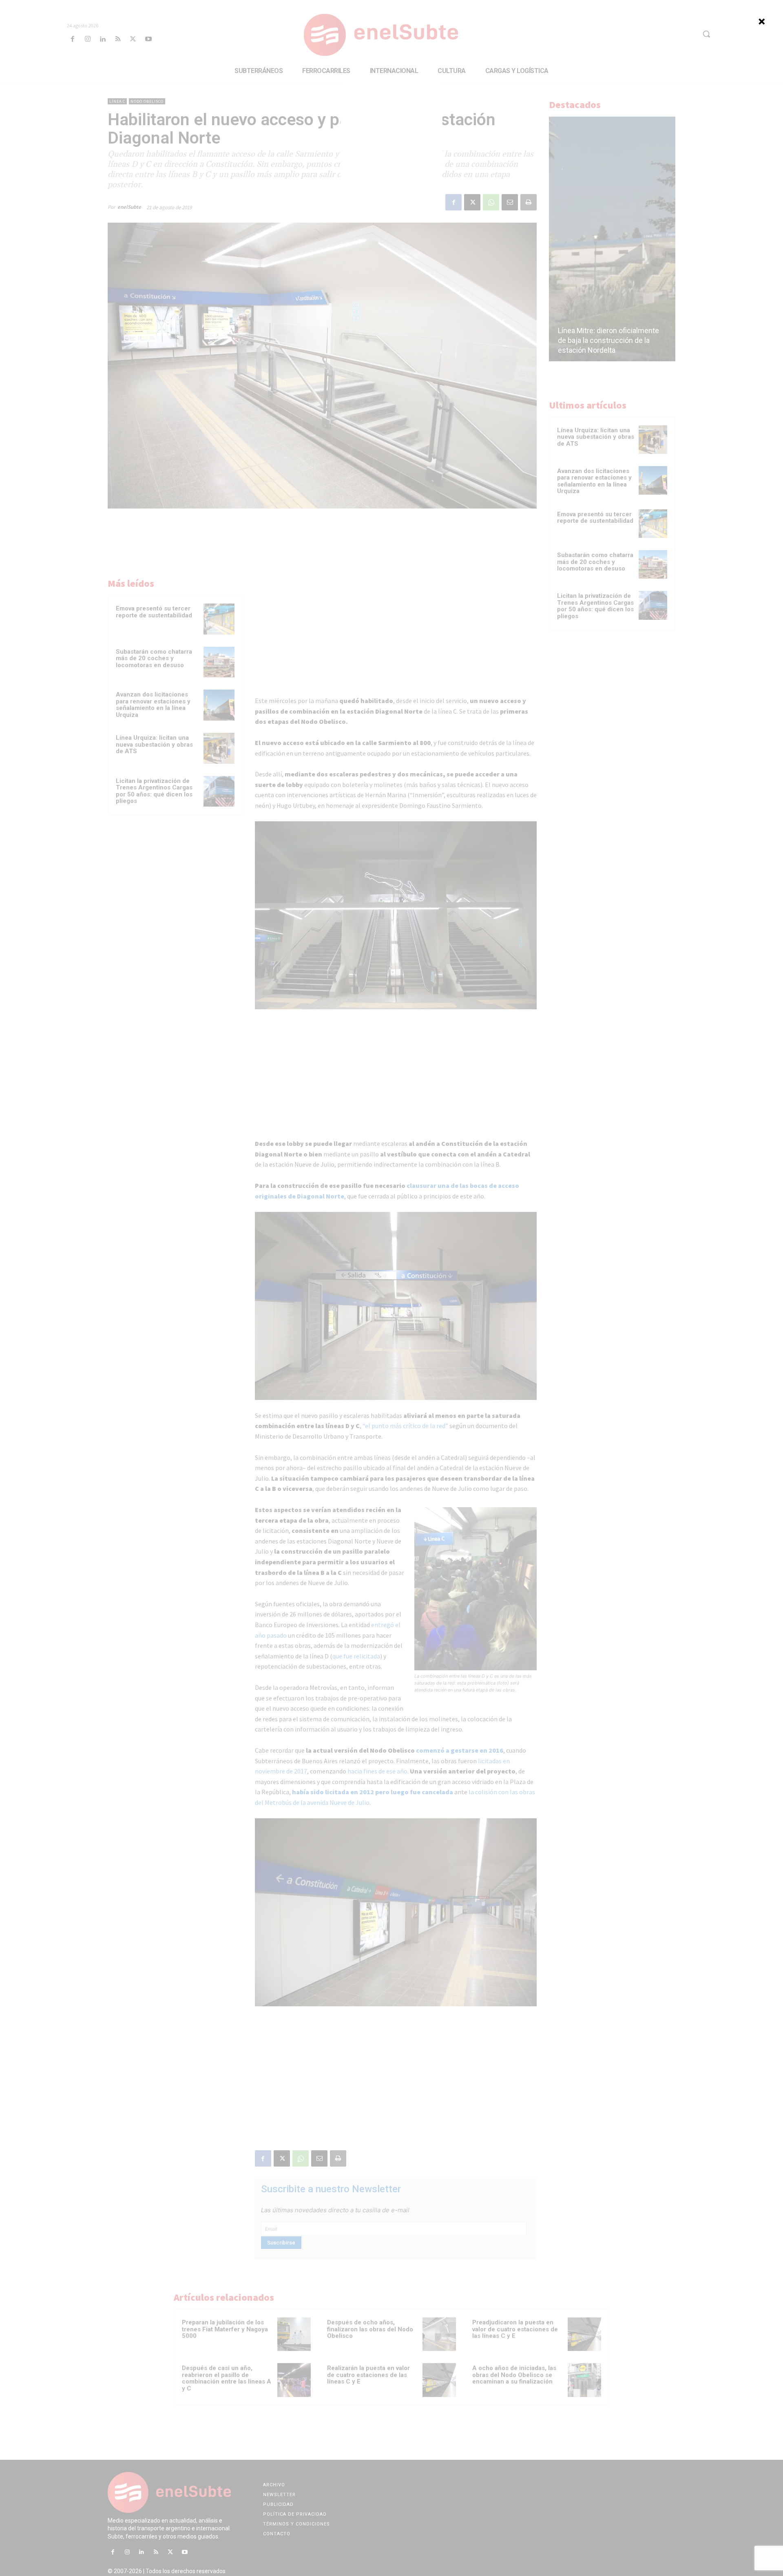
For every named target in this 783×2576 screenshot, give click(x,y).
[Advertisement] (391, 132)
